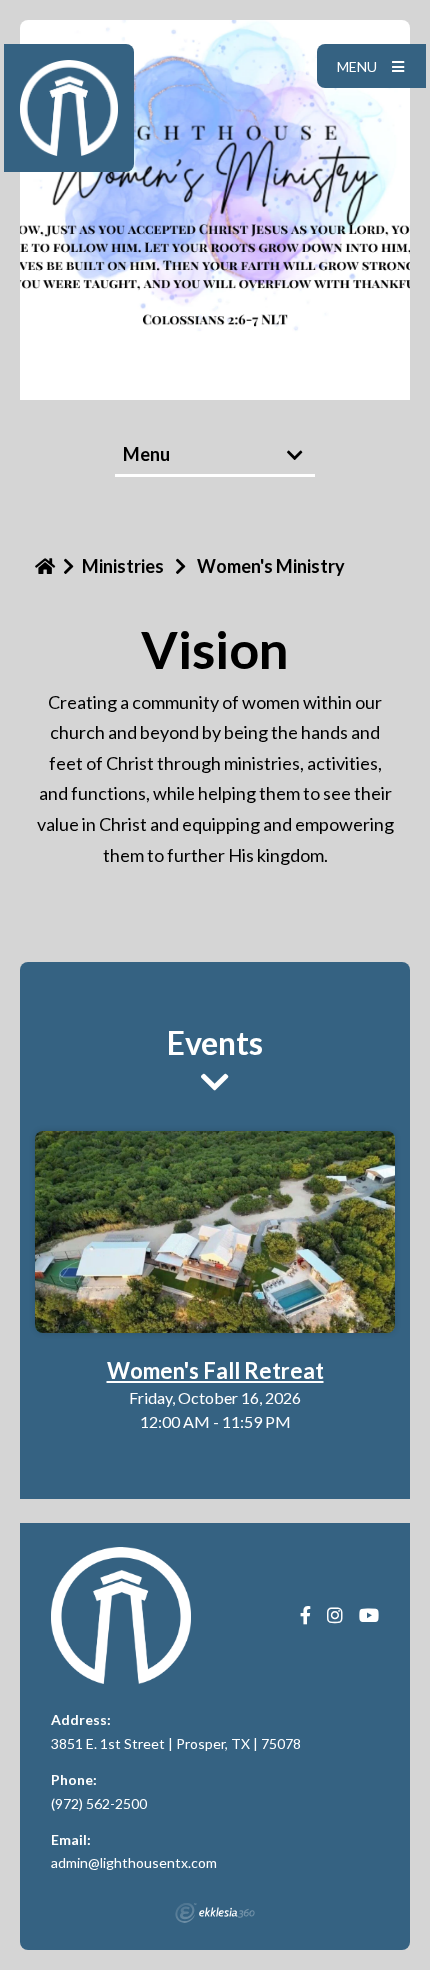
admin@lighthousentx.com (134, 1862)
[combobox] (215, 455)
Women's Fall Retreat (215, 1370)
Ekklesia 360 (215, 1913)
